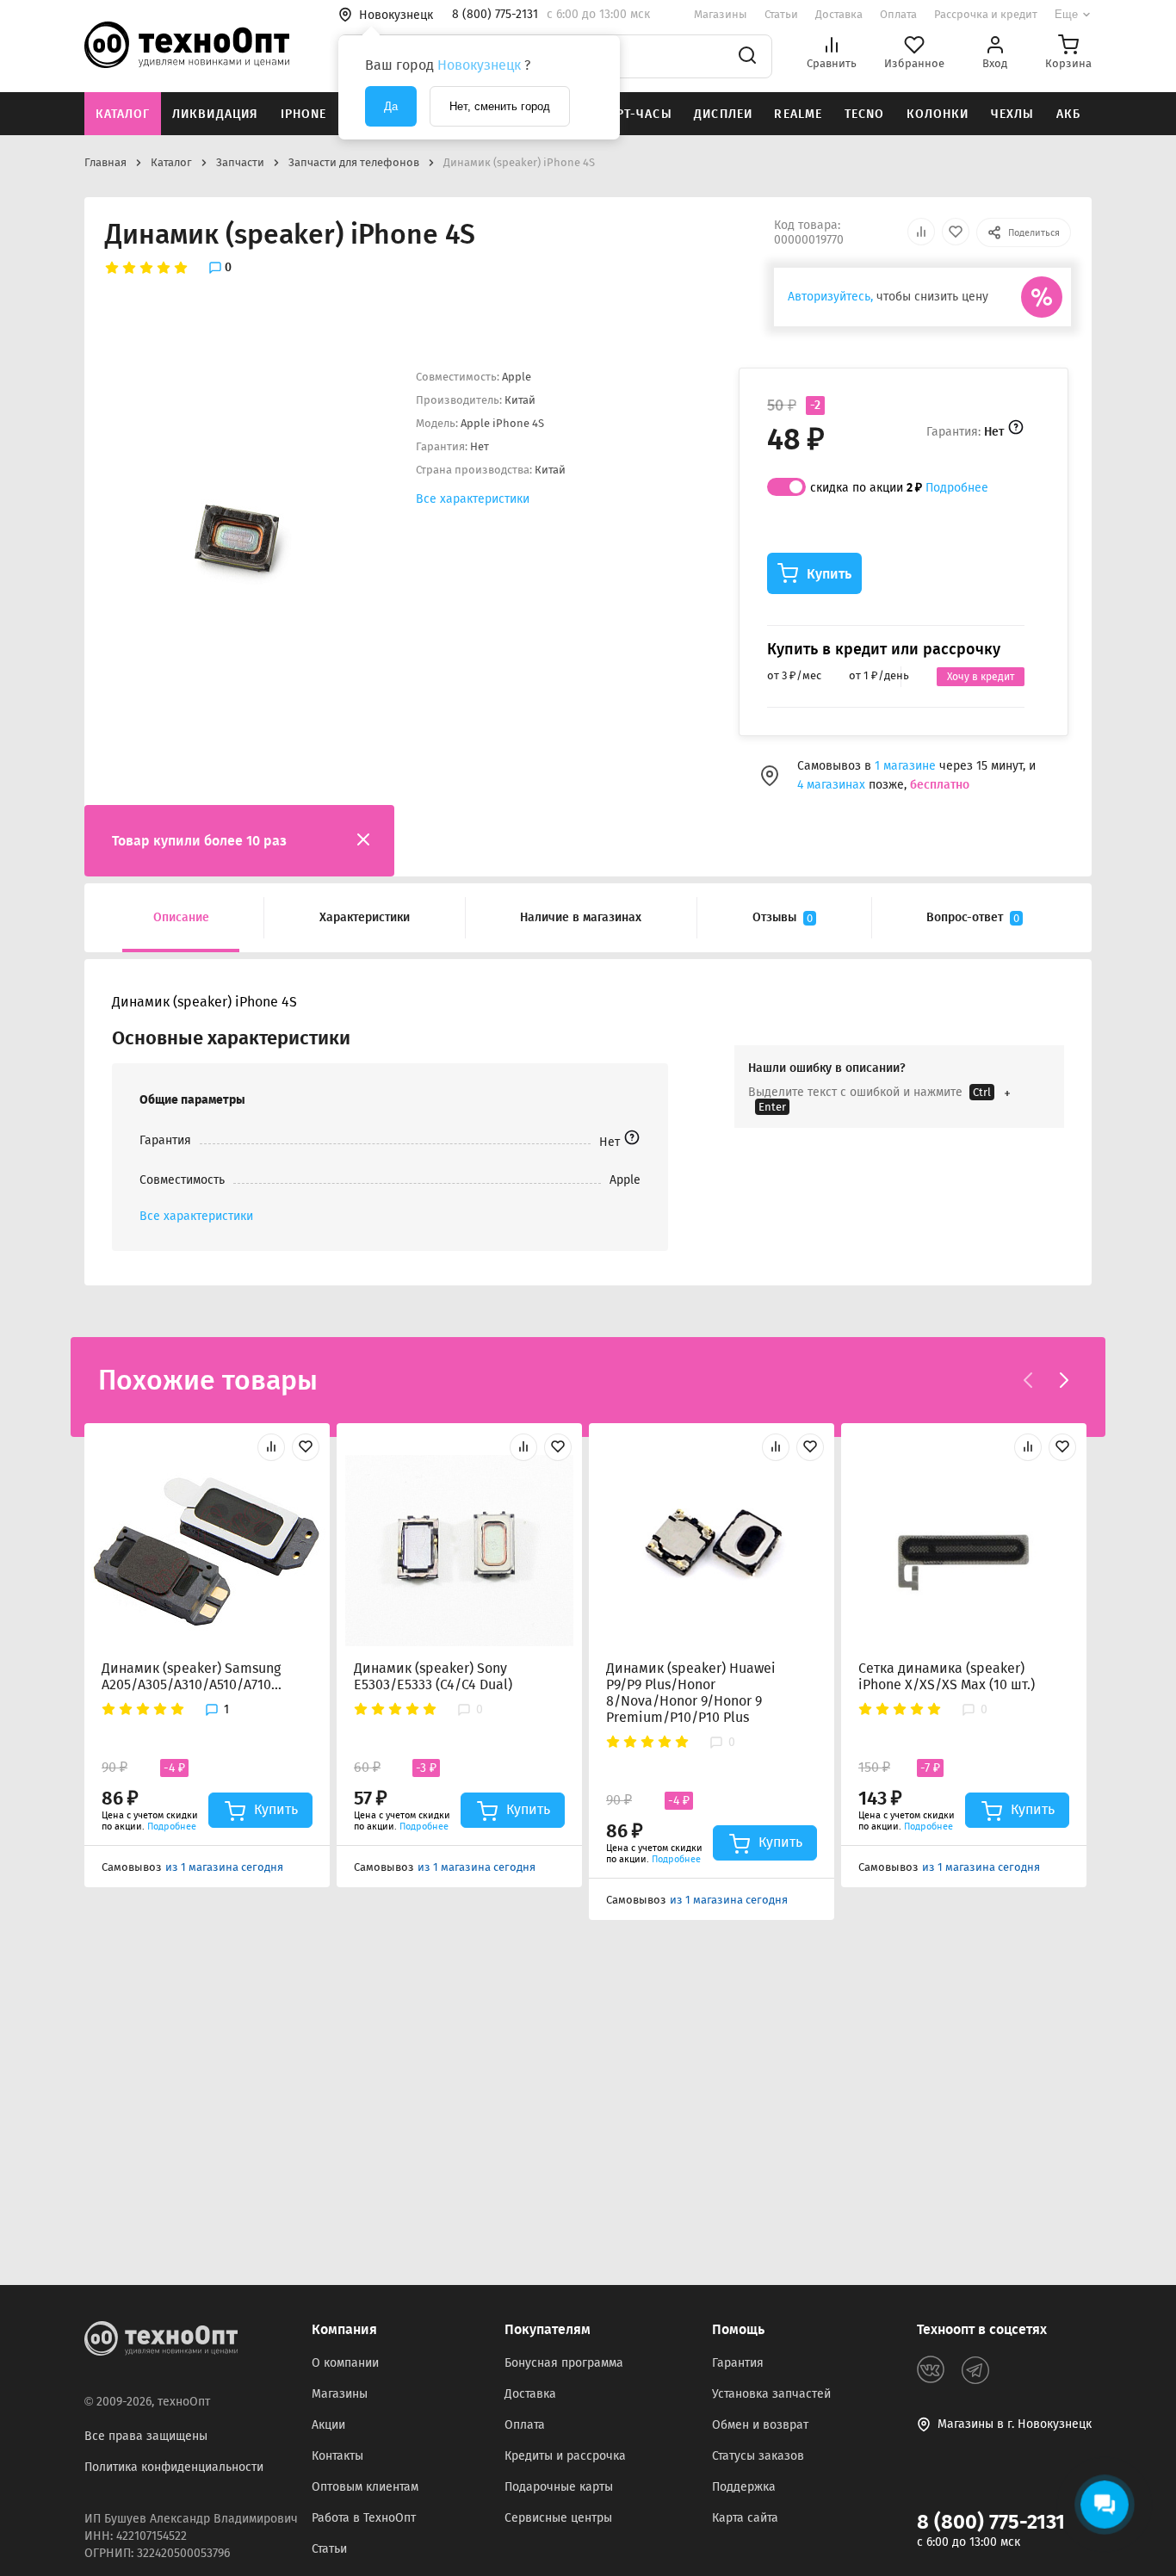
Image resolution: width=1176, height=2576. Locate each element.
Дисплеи (723, 114)
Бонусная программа (564, 2363)
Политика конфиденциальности (174, 2467)
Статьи (781, 14)
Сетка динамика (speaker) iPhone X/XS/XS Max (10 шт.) (947, 1676)
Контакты (337, 2456)
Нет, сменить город (500, 106)
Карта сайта (745, 2518)
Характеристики (365, 917)
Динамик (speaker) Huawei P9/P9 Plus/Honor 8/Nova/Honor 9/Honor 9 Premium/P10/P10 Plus (691, 1693)
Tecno (865, 114)
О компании (345, 2363)
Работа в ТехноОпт (364, 2518)
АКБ (1068, 114)
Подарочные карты (559, 2487)
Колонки (938, 114)
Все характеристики (473, 499)
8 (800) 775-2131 (991, 2522)
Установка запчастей (771, 2394)
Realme (798, 114)
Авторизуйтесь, (830, 297)
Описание (181, 917)
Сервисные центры (558, 2518)
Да (391, 106)
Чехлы (1013, 114)
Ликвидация (215, 114)
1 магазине (907, 766)
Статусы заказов (758, 2456)
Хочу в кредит (981, 677)
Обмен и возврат (760, 2425)
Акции (328, 2425)
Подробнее (957, 488)
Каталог (123, 114)
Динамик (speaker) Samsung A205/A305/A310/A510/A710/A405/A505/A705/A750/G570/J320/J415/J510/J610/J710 (192, 1676)
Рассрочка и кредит (986, 14)
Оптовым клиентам (365, 2487)
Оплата (898, 14)
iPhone (304, 114)
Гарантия (738, 2363)
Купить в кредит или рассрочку (884, 649)
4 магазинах (831, 785)
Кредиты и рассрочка (565, 2456)
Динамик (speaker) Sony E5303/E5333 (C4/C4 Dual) (433, 1676)
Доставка (839, 14)
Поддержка (744, 2487)
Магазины (721, 14)
